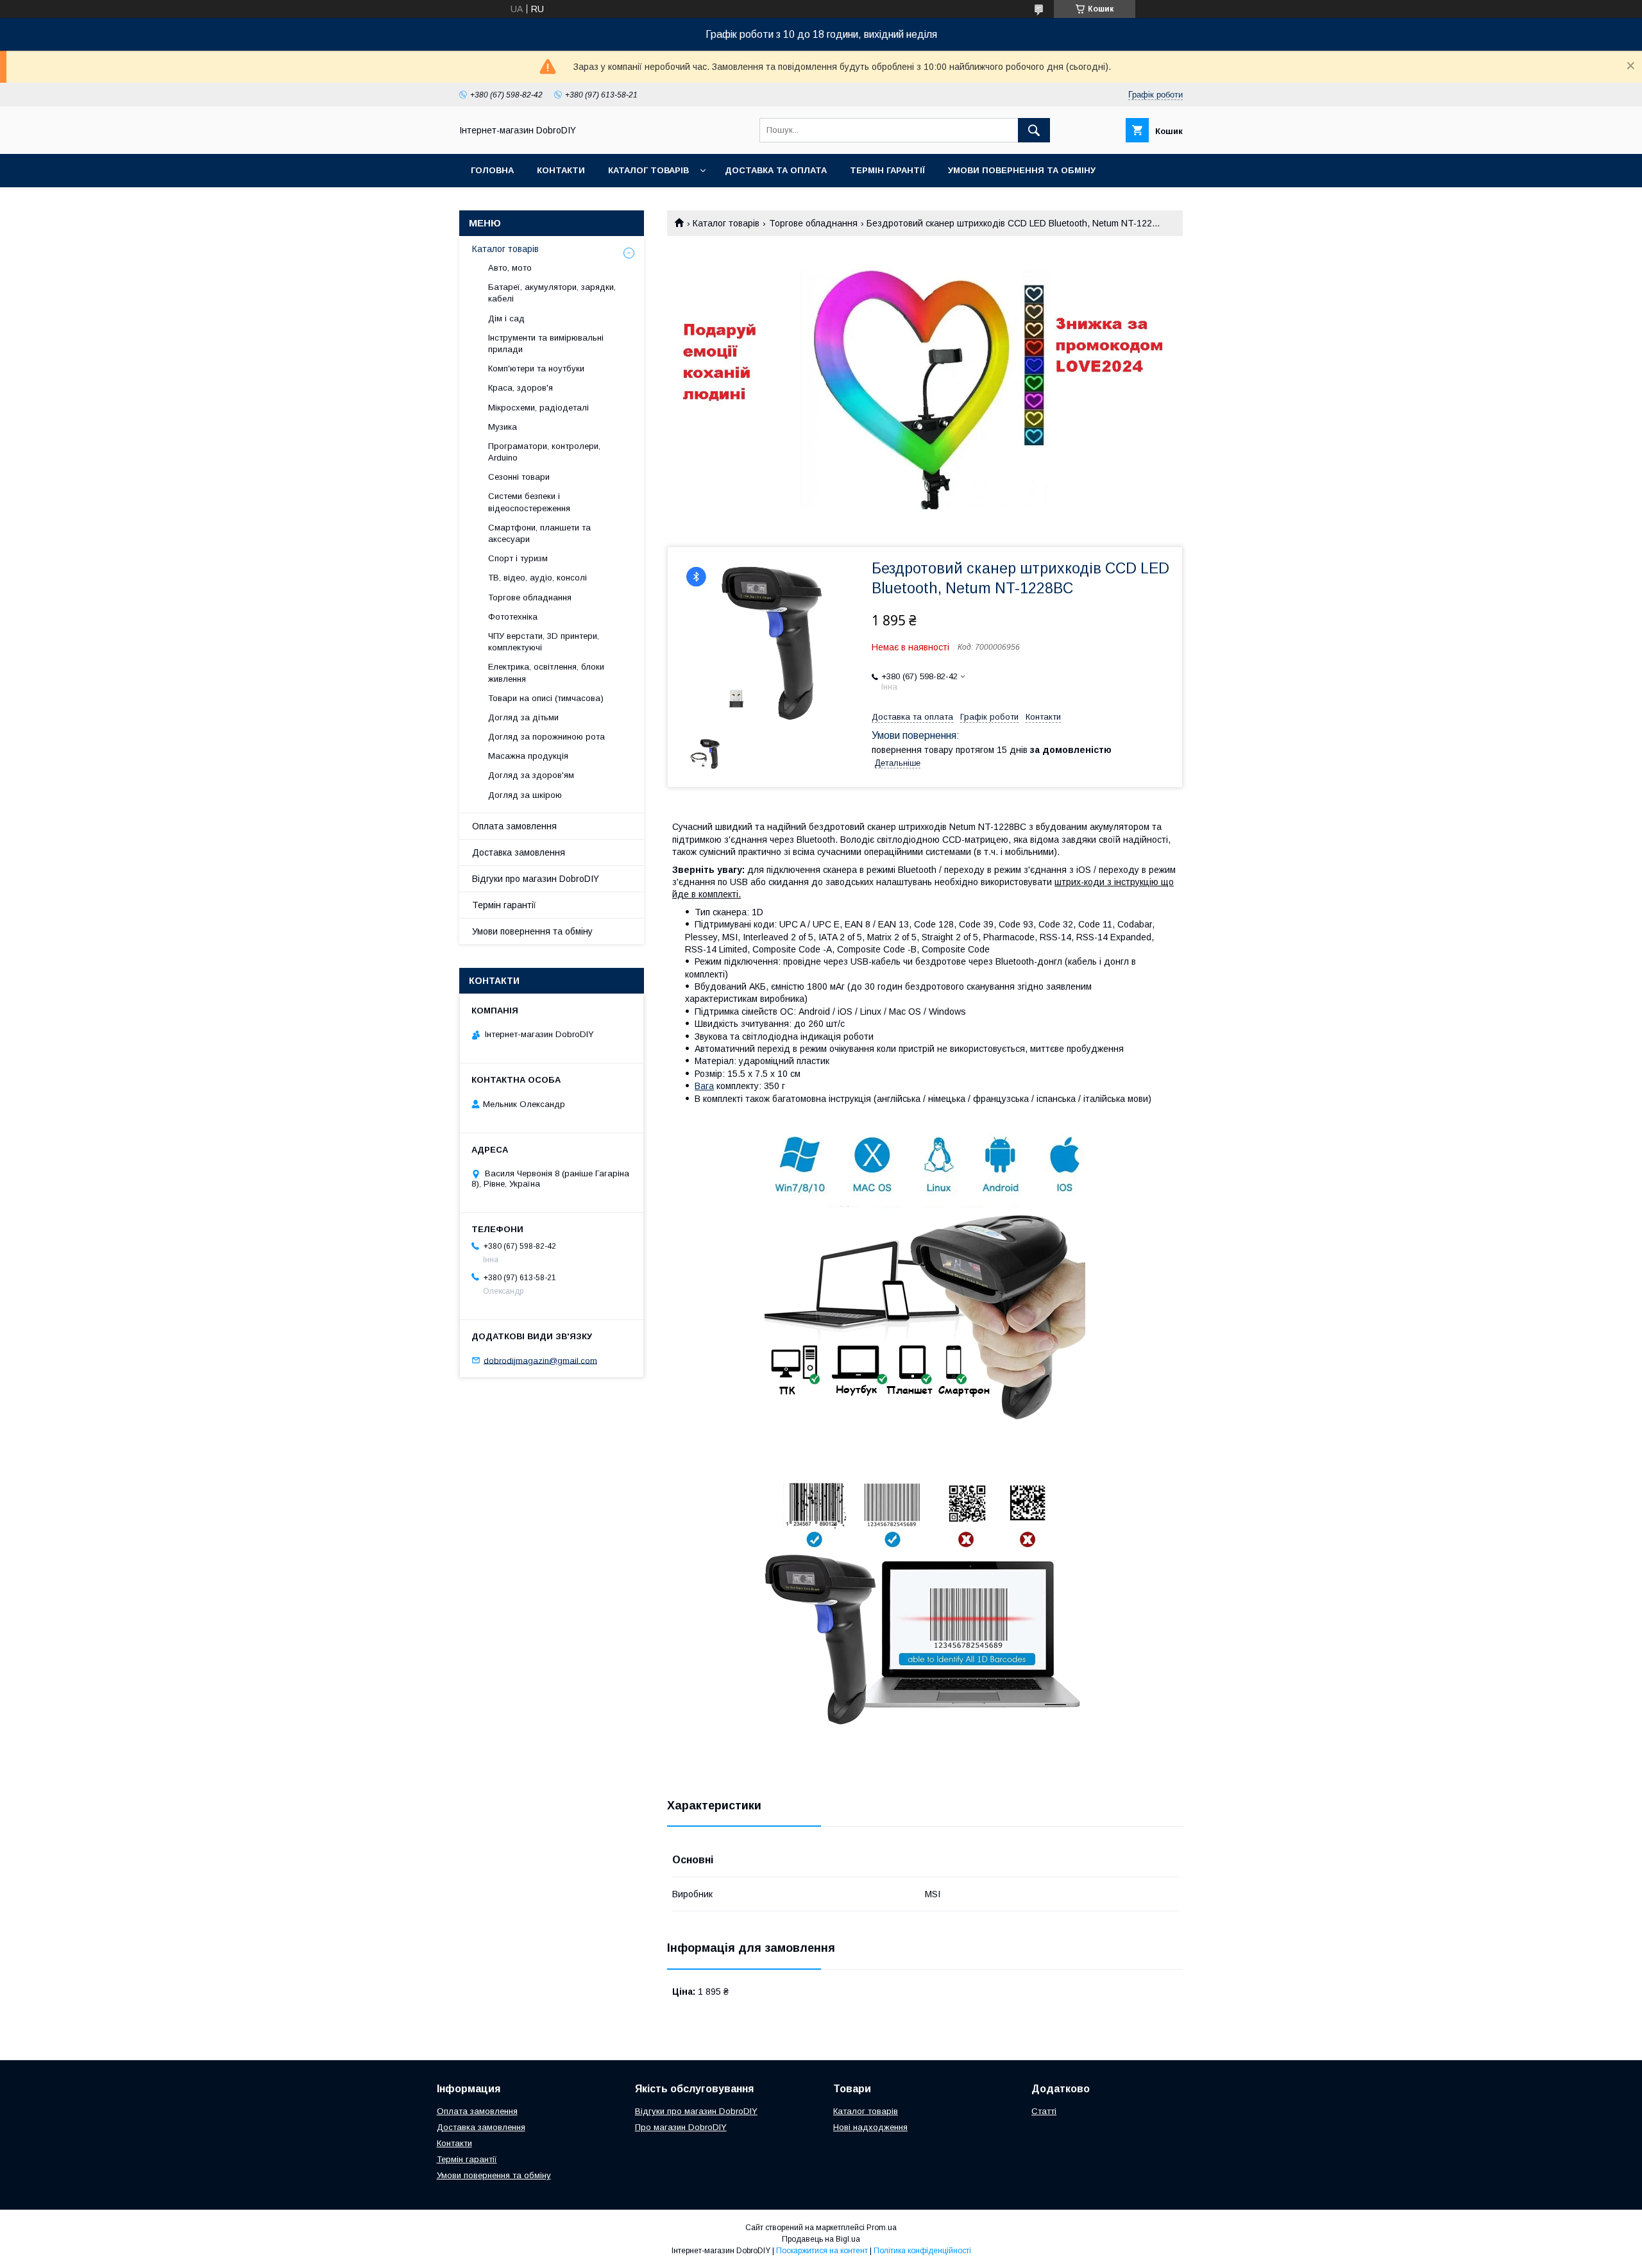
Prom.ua (882, 2228)
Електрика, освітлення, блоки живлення (546, 673)
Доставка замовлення (519, 852)
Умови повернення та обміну (1022, 170)
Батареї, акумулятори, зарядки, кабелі (552, 293)
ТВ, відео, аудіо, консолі (537, 578)
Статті (1044, 2111)
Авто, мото (510, 268)
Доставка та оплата (776, 170)
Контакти (561, 170)
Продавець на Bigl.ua (821, 2239)
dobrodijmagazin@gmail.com (540, 1360)
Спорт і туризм (518, 558)
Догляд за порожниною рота (546, 737)
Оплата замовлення (514, 826)
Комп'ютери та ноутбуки (536, 368)
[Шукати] (1034, 130)
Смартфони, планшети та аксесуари (539, 533)
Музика (503, 427)
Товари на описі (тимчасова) (546, 698)
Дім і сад (506, 318)
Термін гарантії (887, 170)
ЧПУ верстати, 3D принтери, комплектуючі (544, 642)
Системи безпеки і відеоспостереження (529, 502)
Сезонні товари (519, 477)
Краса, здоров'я (521, 388)
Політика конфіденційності (922, 2251)
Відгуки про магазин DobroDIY (536, 879)
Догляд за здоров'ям (531, 775)
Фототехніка (513, 617)
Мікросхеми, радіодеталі (538, 408)
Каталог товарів (648, 170)
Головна (492, 170)
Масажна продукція (528, 756)
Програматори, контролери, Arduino (544, 452)
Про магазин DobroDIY (681, 2127)
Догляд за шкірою (525, 795)
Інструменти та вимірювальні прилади (546, 343)
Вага (704, 1086)
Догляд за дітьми (523, 717)
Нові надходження (870, 2127)
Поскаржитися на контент (822, 2251)
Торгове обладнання (813, 223)
